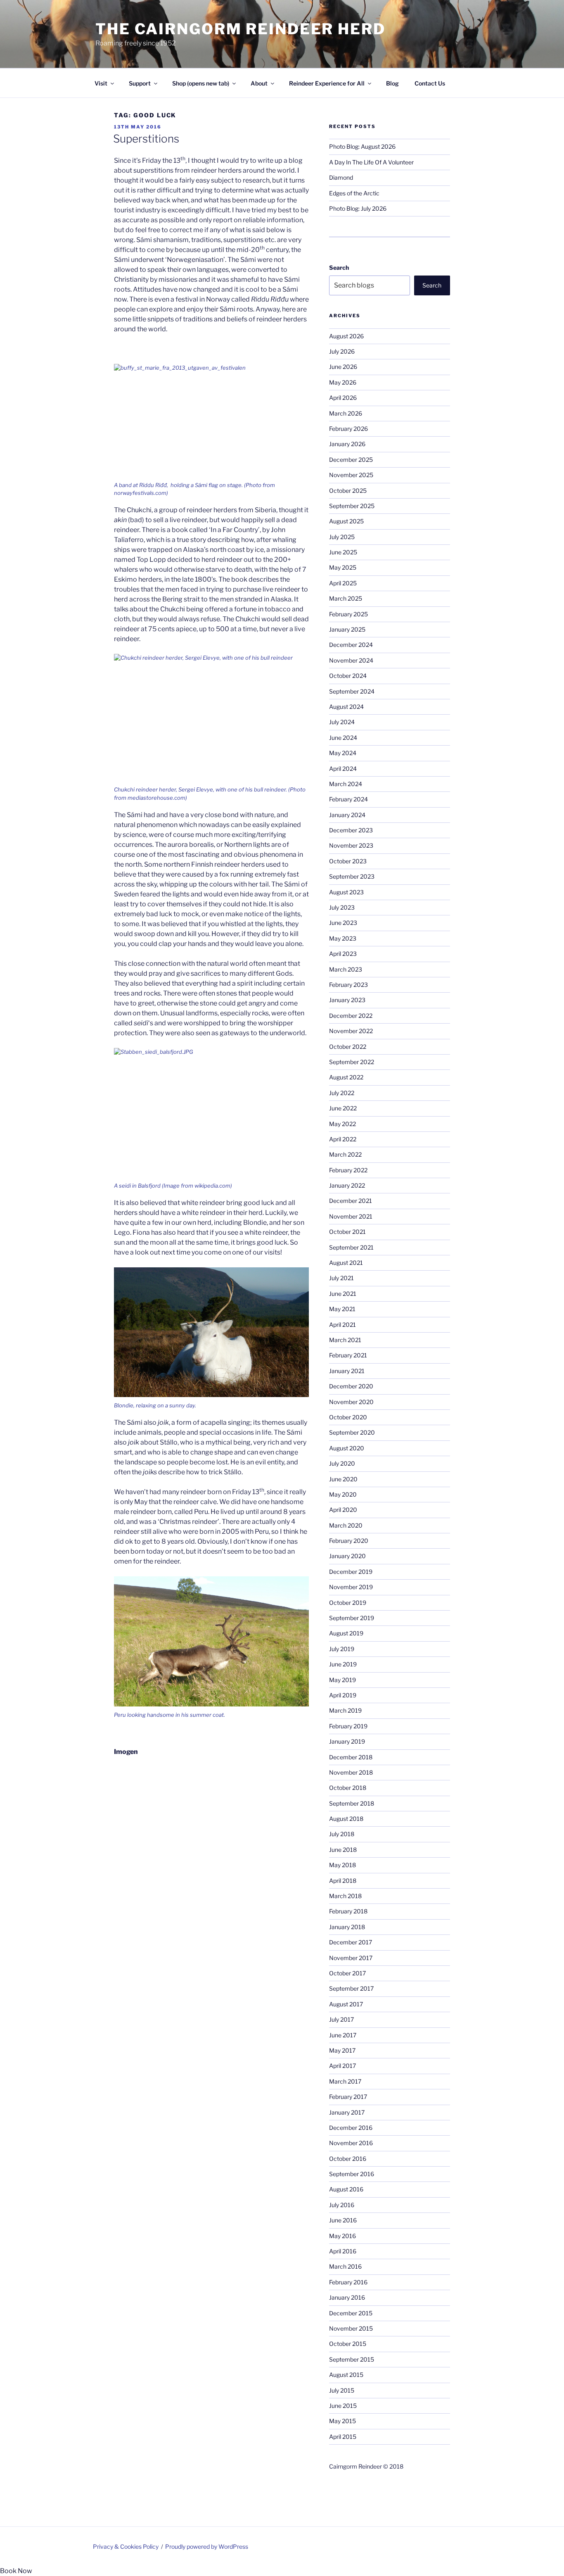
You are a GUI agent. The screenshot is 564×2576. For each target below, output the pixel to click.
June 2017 (343, 2035)
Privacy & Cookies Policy (126, 2546)
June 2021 (343, 1294)
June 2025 (343, 552)
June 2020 (343, 1479)
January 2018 (347, 1927)
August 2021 (346, 1263)
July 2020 (342, 1463)
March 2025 (346, 598)
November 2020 (351, 1402)
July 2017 (341, 2019)
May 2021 (342, 1309)
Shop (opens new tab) (201, 83)
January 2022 (347, 1185)
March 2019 (345, 1710)
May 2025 (343, 567)
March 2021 (345, 1340)
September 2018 (352, 1803)
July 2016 (342, 2205)
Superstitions (146, 139)
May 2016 (342, 2236)
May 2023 (343, 938)
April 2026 (343, 398)
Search (339, 267)
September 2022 (352, 1062)
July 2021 (341, 1278)
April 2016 (343, 2251)
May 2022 (342, 1124)
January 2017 (347, 2112)
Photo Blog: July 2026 (358, 208)
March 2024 (346, 784)
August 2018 (346, 1819)
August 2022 (346, 1077)
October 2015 (348, 2344)
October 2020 (348, 1417)
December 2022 (351, 1016)
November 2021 (351, 1216)
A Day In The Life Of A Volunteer (371, 162)
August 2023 (346, 892)
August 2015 (346, 2375)
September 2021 (351, 1247)
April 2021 (342, 1325)
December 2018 (351, 1757)
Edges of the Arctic (354, 193)
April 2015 (343, 2437)
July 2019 (342, 1649)
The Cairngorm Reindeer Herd (241, 29)
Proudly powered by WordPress (207, 2546)
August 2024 (346, 707)
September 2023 (352, 876)
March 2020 (346, 1525)
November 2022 (351, 1031)
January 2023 (347, 1000)
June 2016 (343, 2220)
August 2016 (346, 2189)
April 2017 (342, 2066)
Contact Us (430, 83)
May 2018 (342, 1865)
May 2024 (343, 753)
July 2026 (342, 351)
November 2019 (351, 1587)
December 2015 (351, 2313)
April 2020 (343, 1510)
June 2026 (343, 367)
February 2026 (348, 429)
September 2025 (352, 506)
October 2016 (348, 2159)
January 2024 (347, 815)
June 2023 (343, 923)
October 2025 (348, 491)
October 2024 (348, 676)
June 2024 (343, 738)
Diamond (341, 177)
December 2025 (351, 460)
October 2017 (347, 1973)
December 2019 (351, 1572)
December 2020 (351, 1386)
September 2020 (352, 1432)
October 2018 (348, 1788)
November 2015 (351, 2328)
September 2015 (352, 2359)
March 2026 (346, 413)
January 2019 (347, 1741)
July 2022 (342, 1093)
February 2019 (348, 1726)
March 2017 (345, 2081)
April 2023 (343, 954)
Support (140, 83)
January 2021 (347, 1371)
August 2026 (346, 336)
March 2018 (345, 1896)
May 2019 (342, 1680)
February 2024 (348, 799)
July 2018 (342, 1834)
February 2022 (348, 1170)
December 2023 (351, 830)
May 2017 (342, 2050)
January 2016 (347, 2297)
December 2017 (351, 1942)
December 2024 (351, 645)
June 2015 (343, 2406)
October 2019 (348, 1603)
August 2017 (346, 2004)
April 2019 (343, 1695)
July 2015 (342, 2390)
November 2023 (351, 845)
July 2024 (342, 722)
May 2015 (342, 2421)
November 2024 (351, 660)
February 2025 (348, 614)
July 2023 (342, 907)
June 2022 (343, 1108)
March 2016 (345, 2266)
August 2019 (346, 1633)
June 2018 (343, 1850)
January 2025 (347, 629)
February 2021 (348, 1355)
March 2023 (346, 969)
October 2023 (348, 861)
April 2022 (343, 1139)
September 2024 (352, 691)
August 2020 (347, 1448)
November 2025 (351, 475)
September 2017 (351, 1988)
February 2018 (348, 1911)
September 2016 (352, 2174)
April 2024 (343, 769)
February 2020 (349, 1541)
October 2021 (347, 1232)
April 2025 (343, 583)
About (259, 83)
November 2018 (351, 1772)
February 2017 (348, 2097)
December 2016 (351, 2128)
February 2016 (348, 2282)
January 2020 (347, 1556)
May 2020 (343, 1494)
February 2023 (348, 985)
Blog (392, 83)
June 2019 (343, 1664)
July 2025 (342, 537)
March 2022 (345, 1154)
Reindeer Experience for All (327, 83)
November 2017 (351, 1958)
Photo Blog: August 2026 (362, 146)
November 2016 (351, 2143)
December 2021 (351, 1201)
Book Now (16, 2571)
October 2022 (348, 1047)
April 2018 (343, 1881)
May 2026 (343, 382)
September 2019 (352, 1618)
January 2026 (347, 444)
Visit (101, 83)
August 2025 (346, 521)
